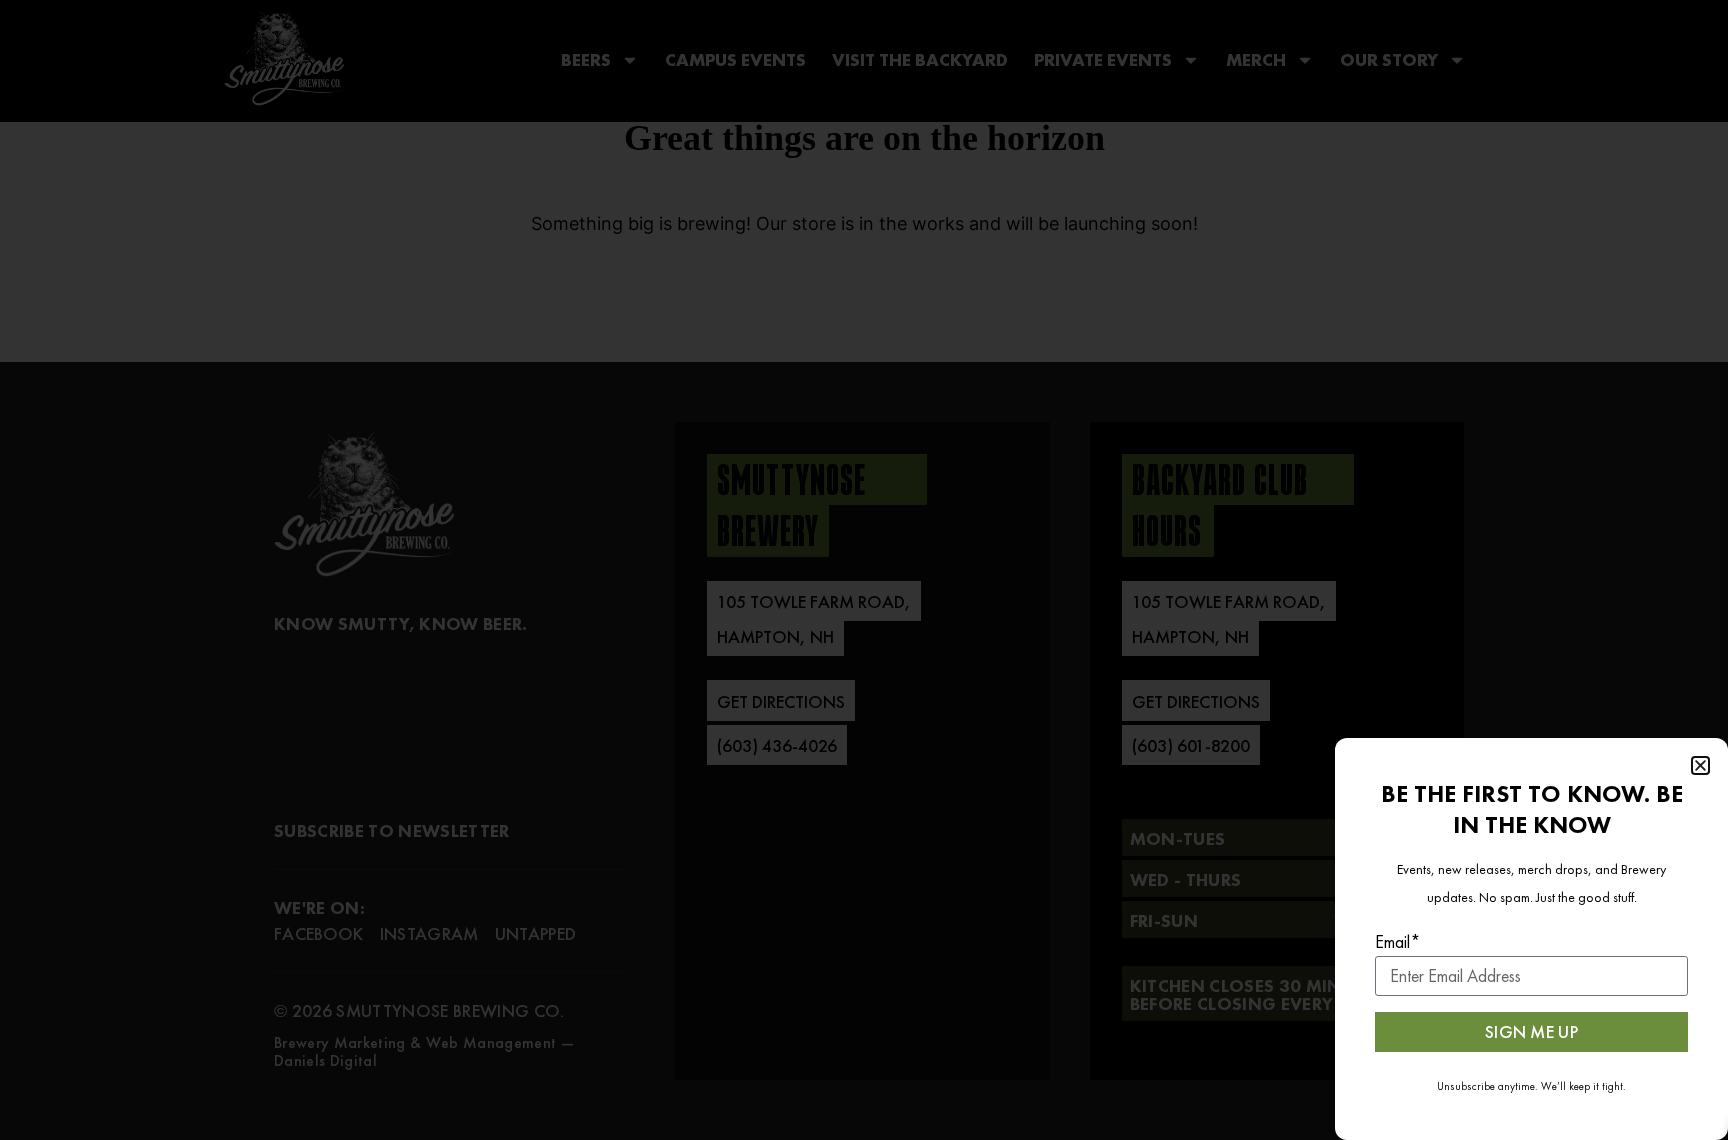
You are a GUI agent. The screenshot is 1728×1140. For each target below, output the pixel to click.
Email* (1398, 941)
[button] (1700, 765)
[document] (864, 570)
